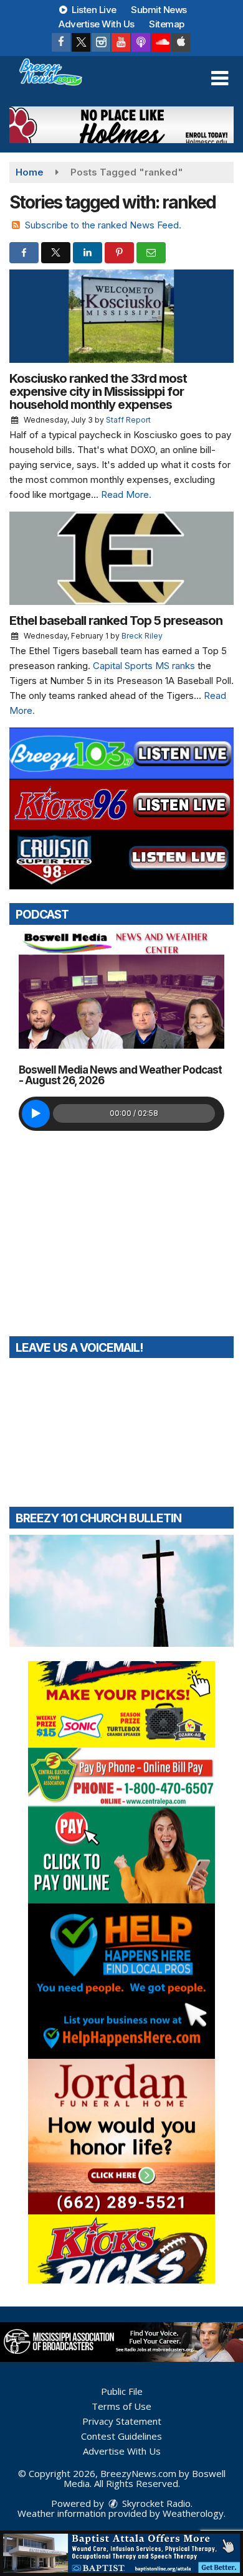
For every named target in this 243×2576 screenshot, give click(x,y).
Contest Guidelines (121, 2436)
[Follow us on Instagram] (101, 42)
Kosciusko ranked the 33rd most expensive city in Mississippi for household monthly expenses (98, 391)
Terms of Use (121, 2406)
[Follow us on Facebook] (61, 42)
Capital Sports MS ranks (144, 666)
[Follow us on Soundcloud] (161, 42)
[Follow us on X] (81, 42)
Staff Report (128, 420)
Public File (122, 2391)
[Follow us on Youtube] (121, 42)
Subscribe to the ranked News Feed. (103, 225)
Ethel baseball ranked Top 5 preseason (116, 621)
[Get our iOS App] (181, 42)
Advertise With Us (97, 24)
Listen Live (93, 10)
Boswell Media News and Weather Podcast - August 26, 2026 (120, 1075)
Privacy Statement (122, 2421)
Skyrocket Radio (155, 2503)
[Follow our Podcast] (141, 42)
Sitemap (167, 24)
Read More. (126, 494)
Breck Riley (142, 636)
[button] (220, 78)
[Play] (36, 1114)
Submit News (159, 10)
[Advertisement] (121, 125)
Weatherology (193, 2513)
